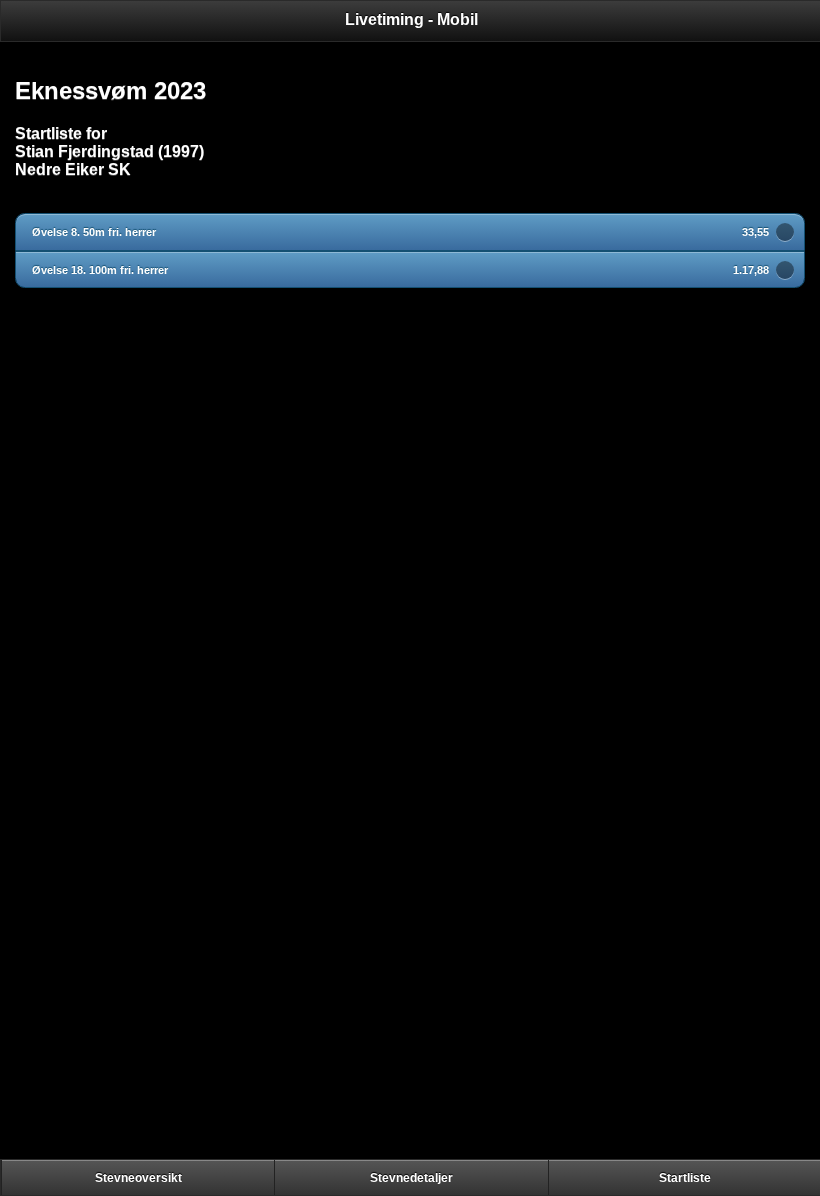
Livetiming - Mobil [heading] (411, 19)
